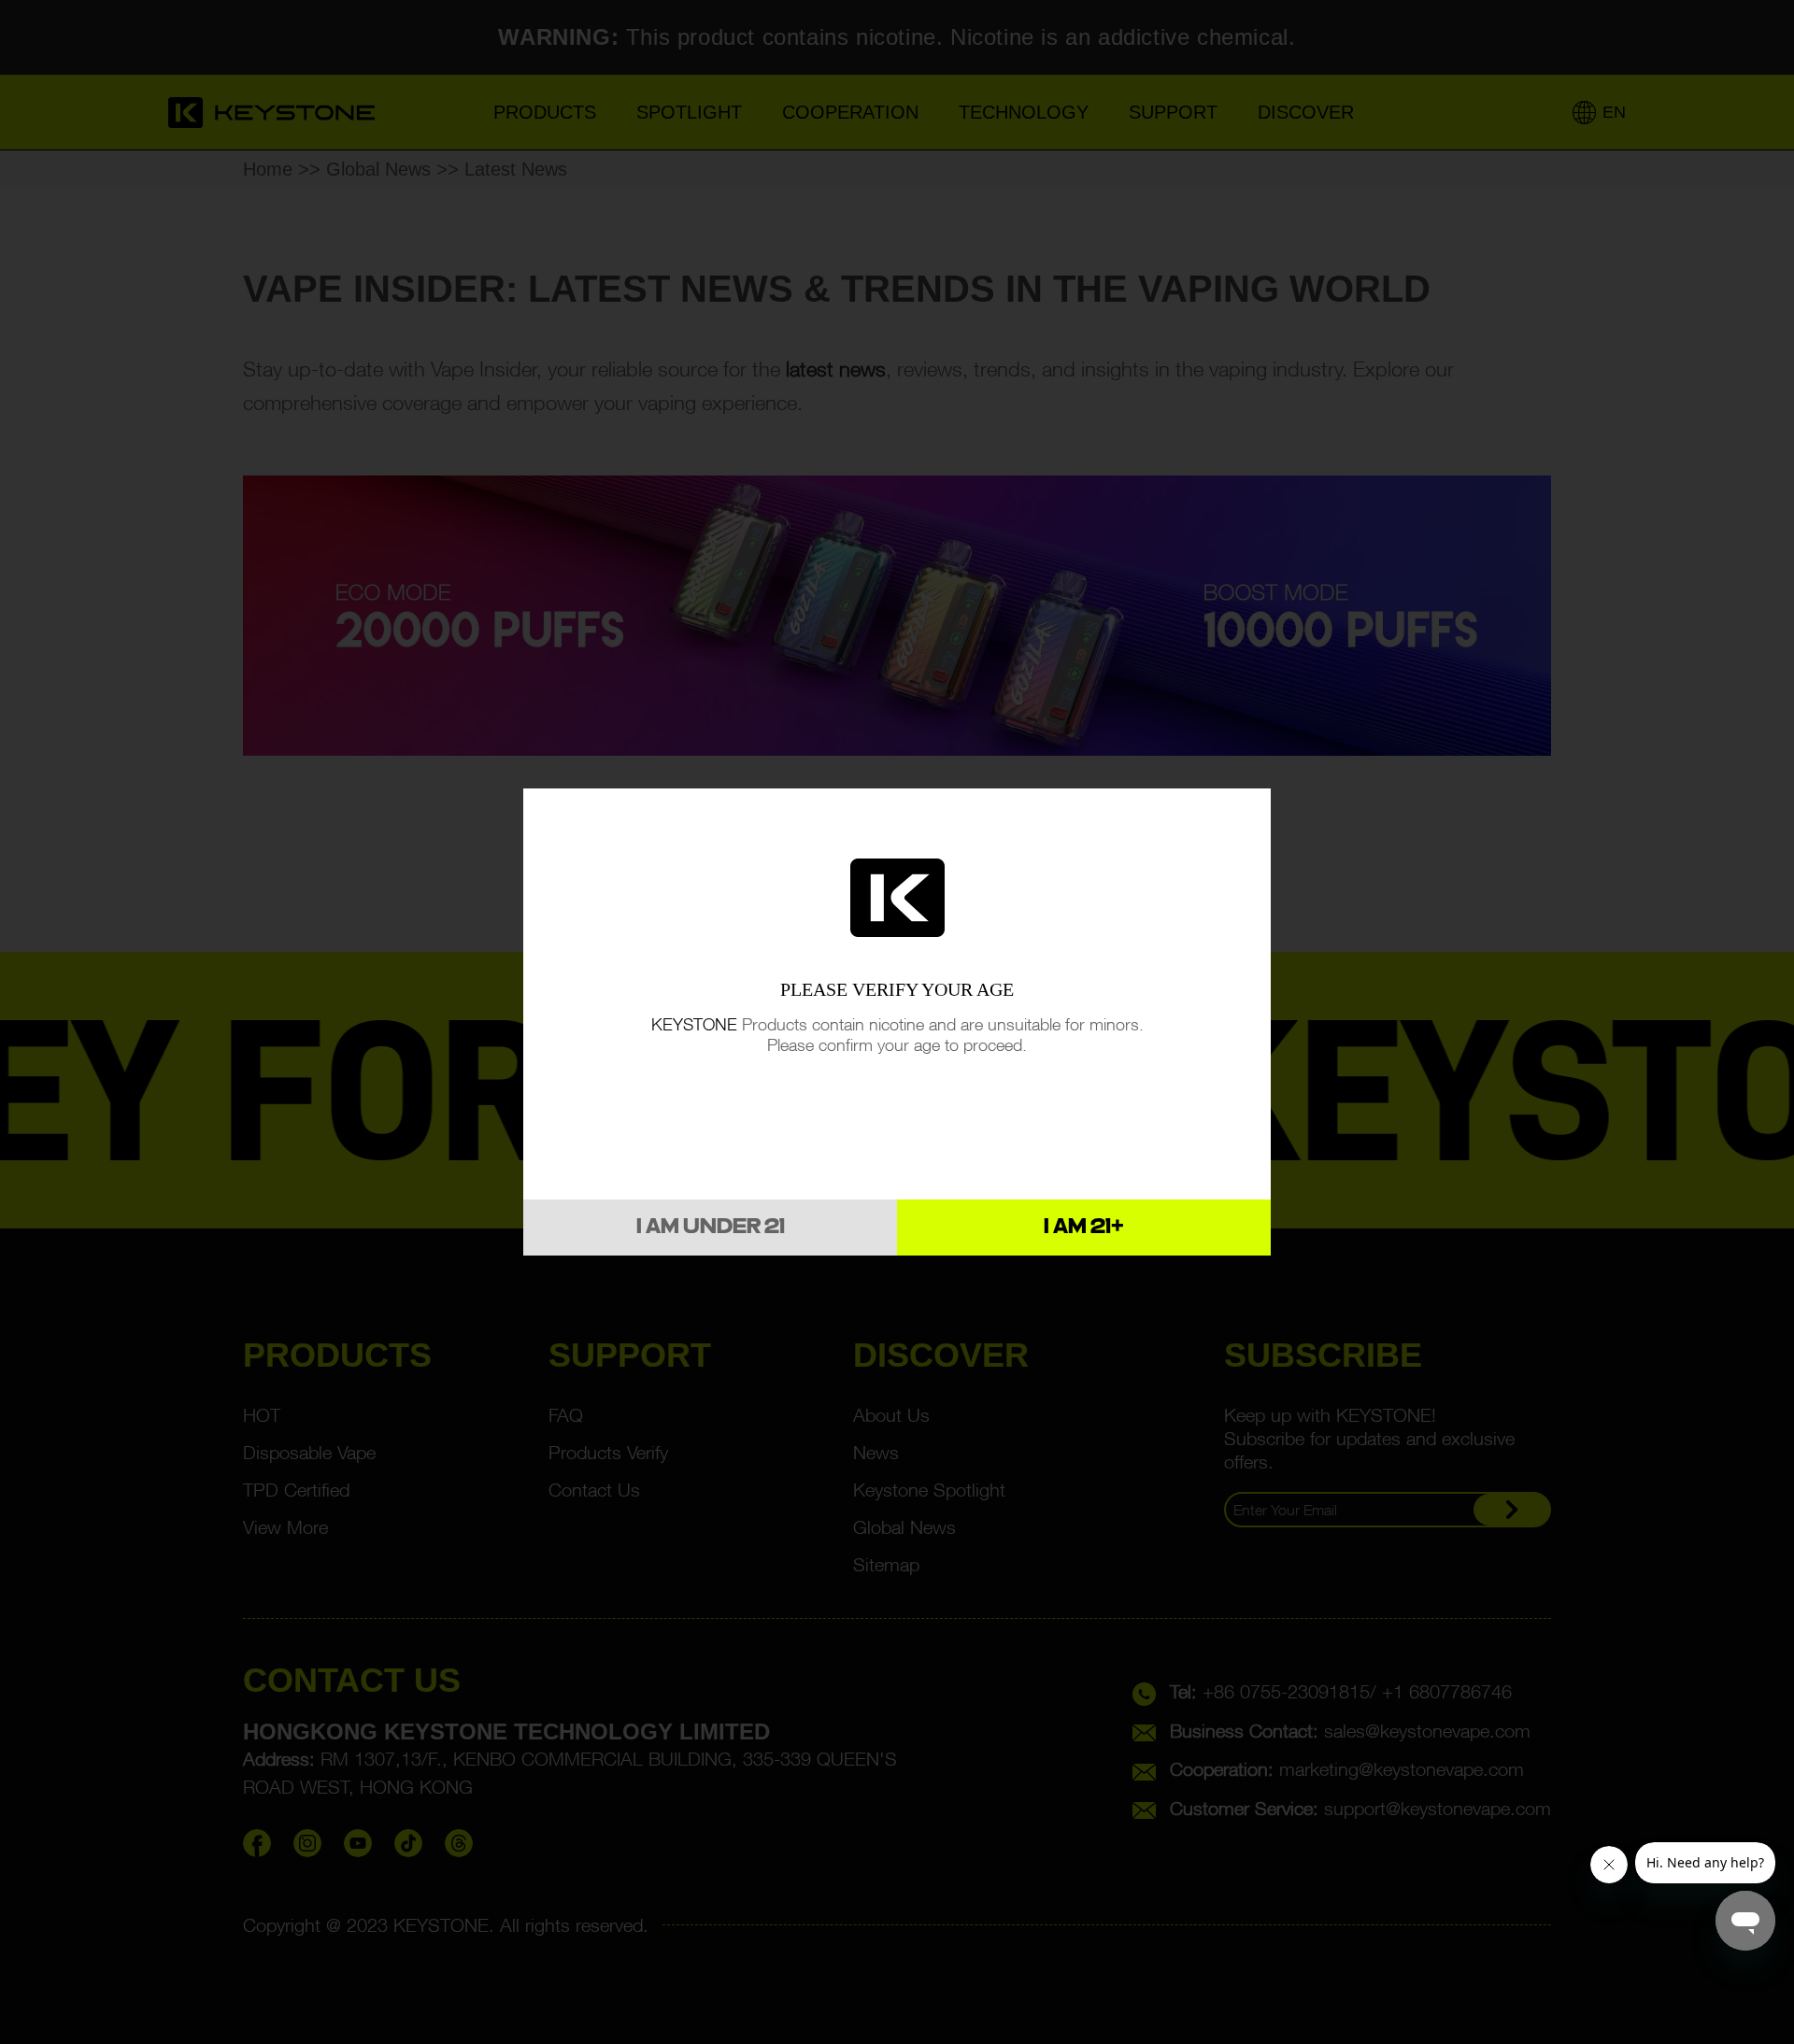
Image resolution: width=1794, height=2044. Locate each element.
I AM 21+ (1084, 1228)
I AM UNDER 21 (711, 1228)
